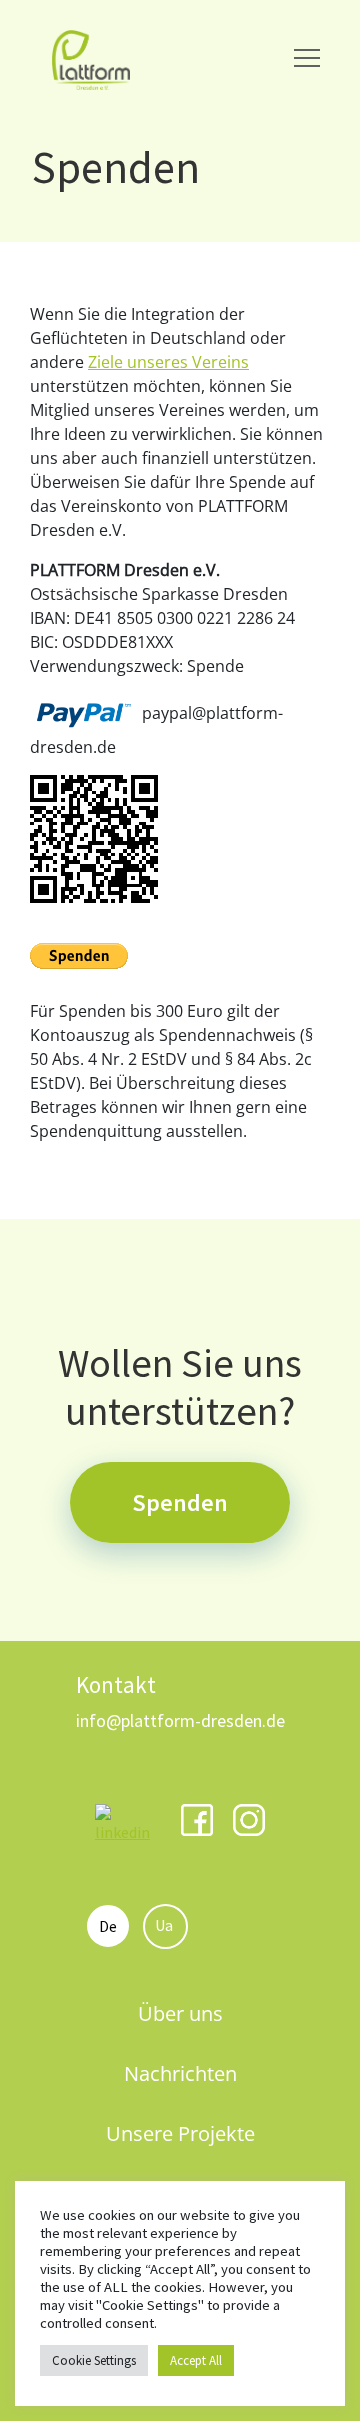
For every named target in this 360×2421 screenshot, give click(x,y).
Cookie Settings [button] (94, 2360)
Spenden (180, 1502)
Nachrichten (180, 2073)
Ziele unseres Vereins (168, 362)
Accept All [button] (196, 2360)
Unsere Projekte (180, 2133)
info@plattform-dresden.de (180, 1720)
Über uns (180, 2013)
